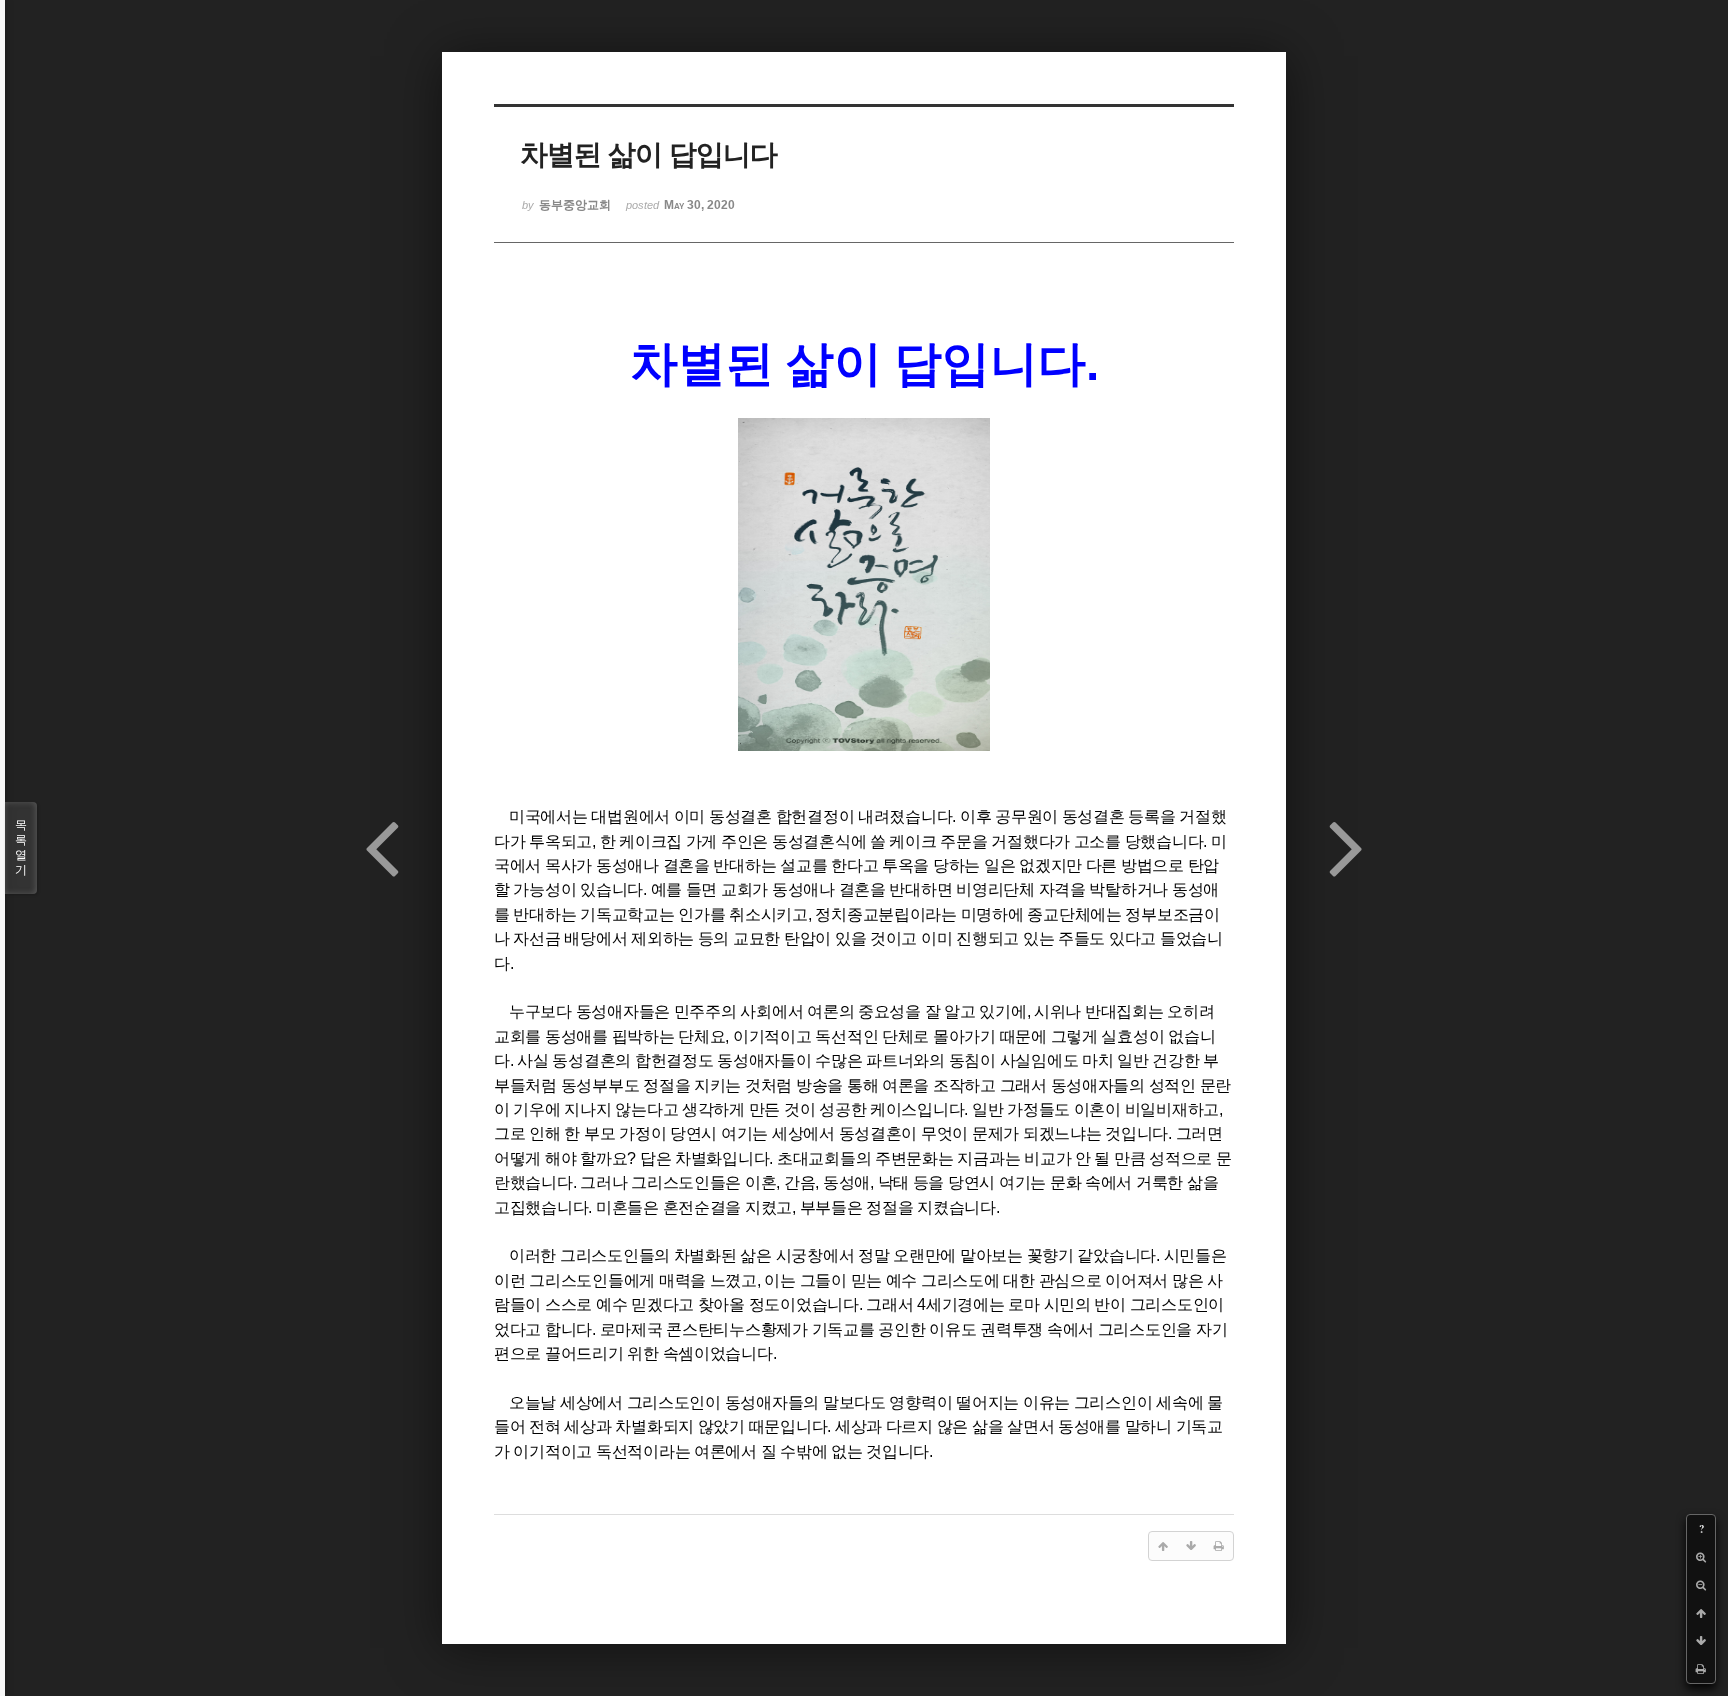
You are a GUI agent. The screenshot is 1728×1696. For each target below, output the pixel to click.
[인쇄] (1701, 1669)
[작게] (1701, 1585)
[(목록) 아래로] (1701, 1641)
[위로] (1701, 1613)
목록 (21, 847)
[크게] (1701, 1557)
